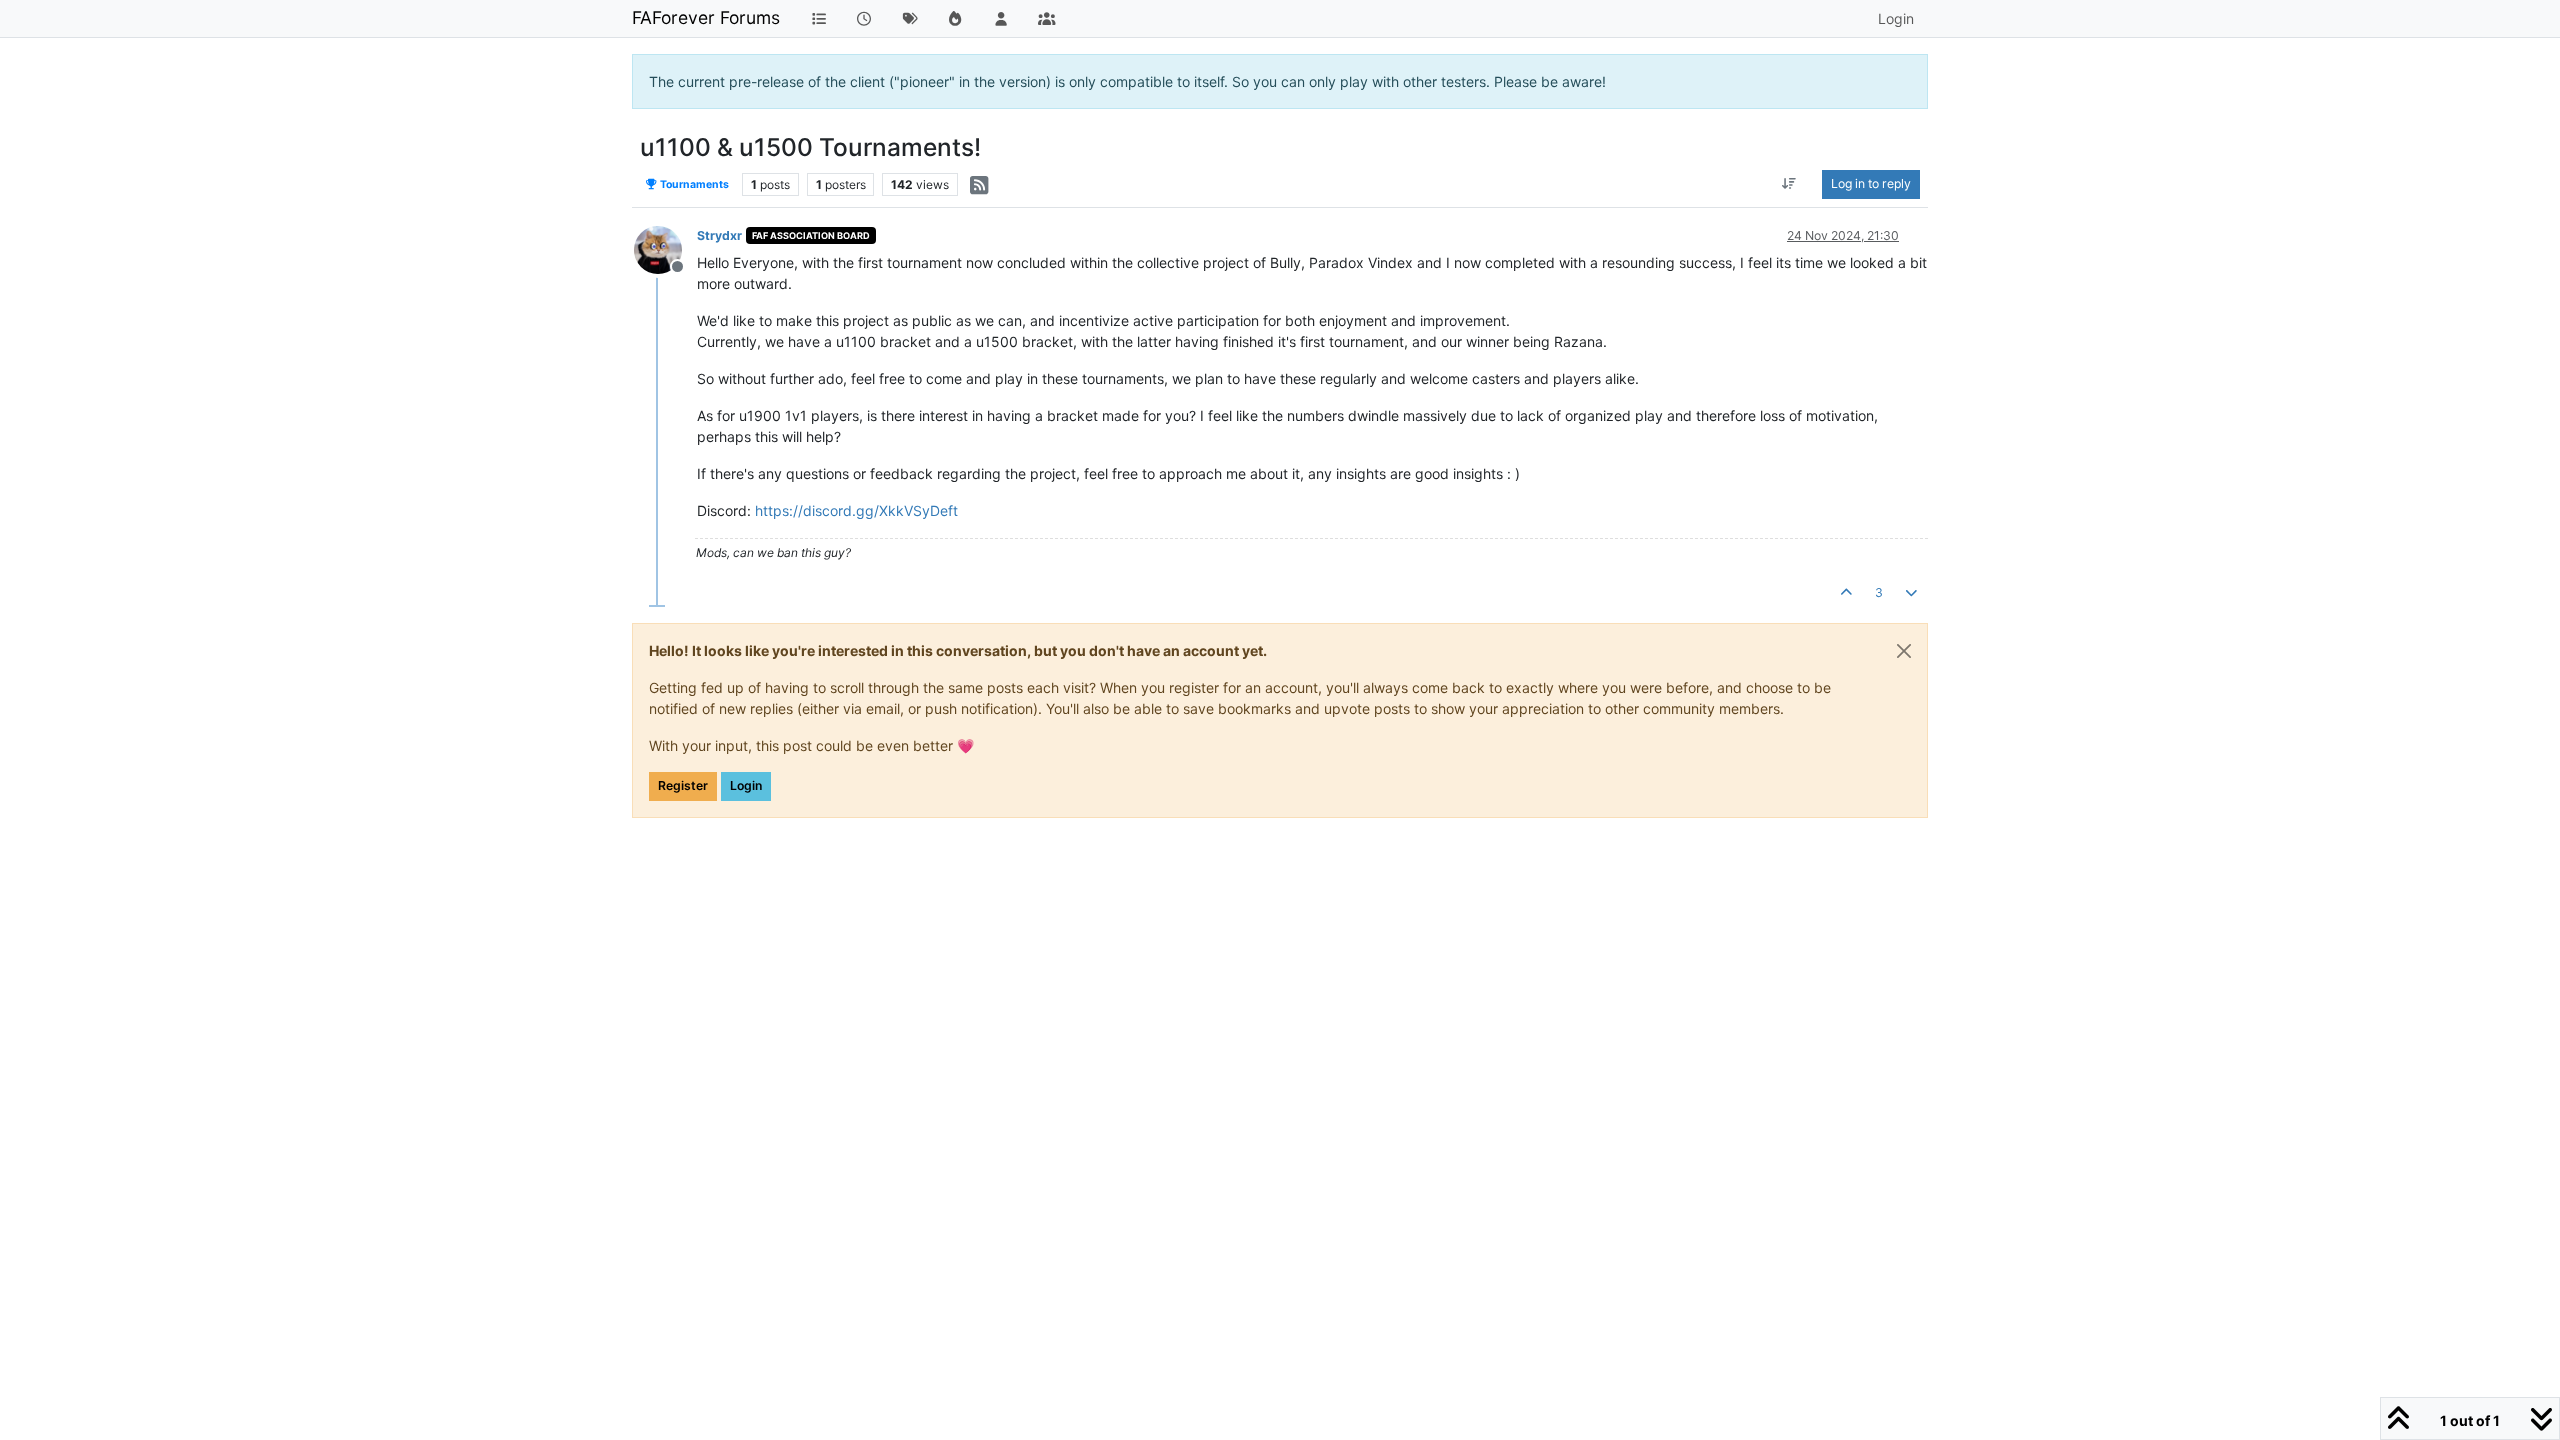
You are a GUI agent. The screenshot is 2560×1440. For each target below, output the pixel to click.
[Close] (1904, 651)
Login (746, 785)
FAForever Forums (706, 17)
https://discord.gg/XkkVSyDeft (856, 510)
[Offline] (665, 248)
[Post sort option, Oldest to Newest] (1789, 184)
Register (683, 785)
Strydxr (719, 235)
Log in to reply (1871, 183)
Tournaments (693, 184)
